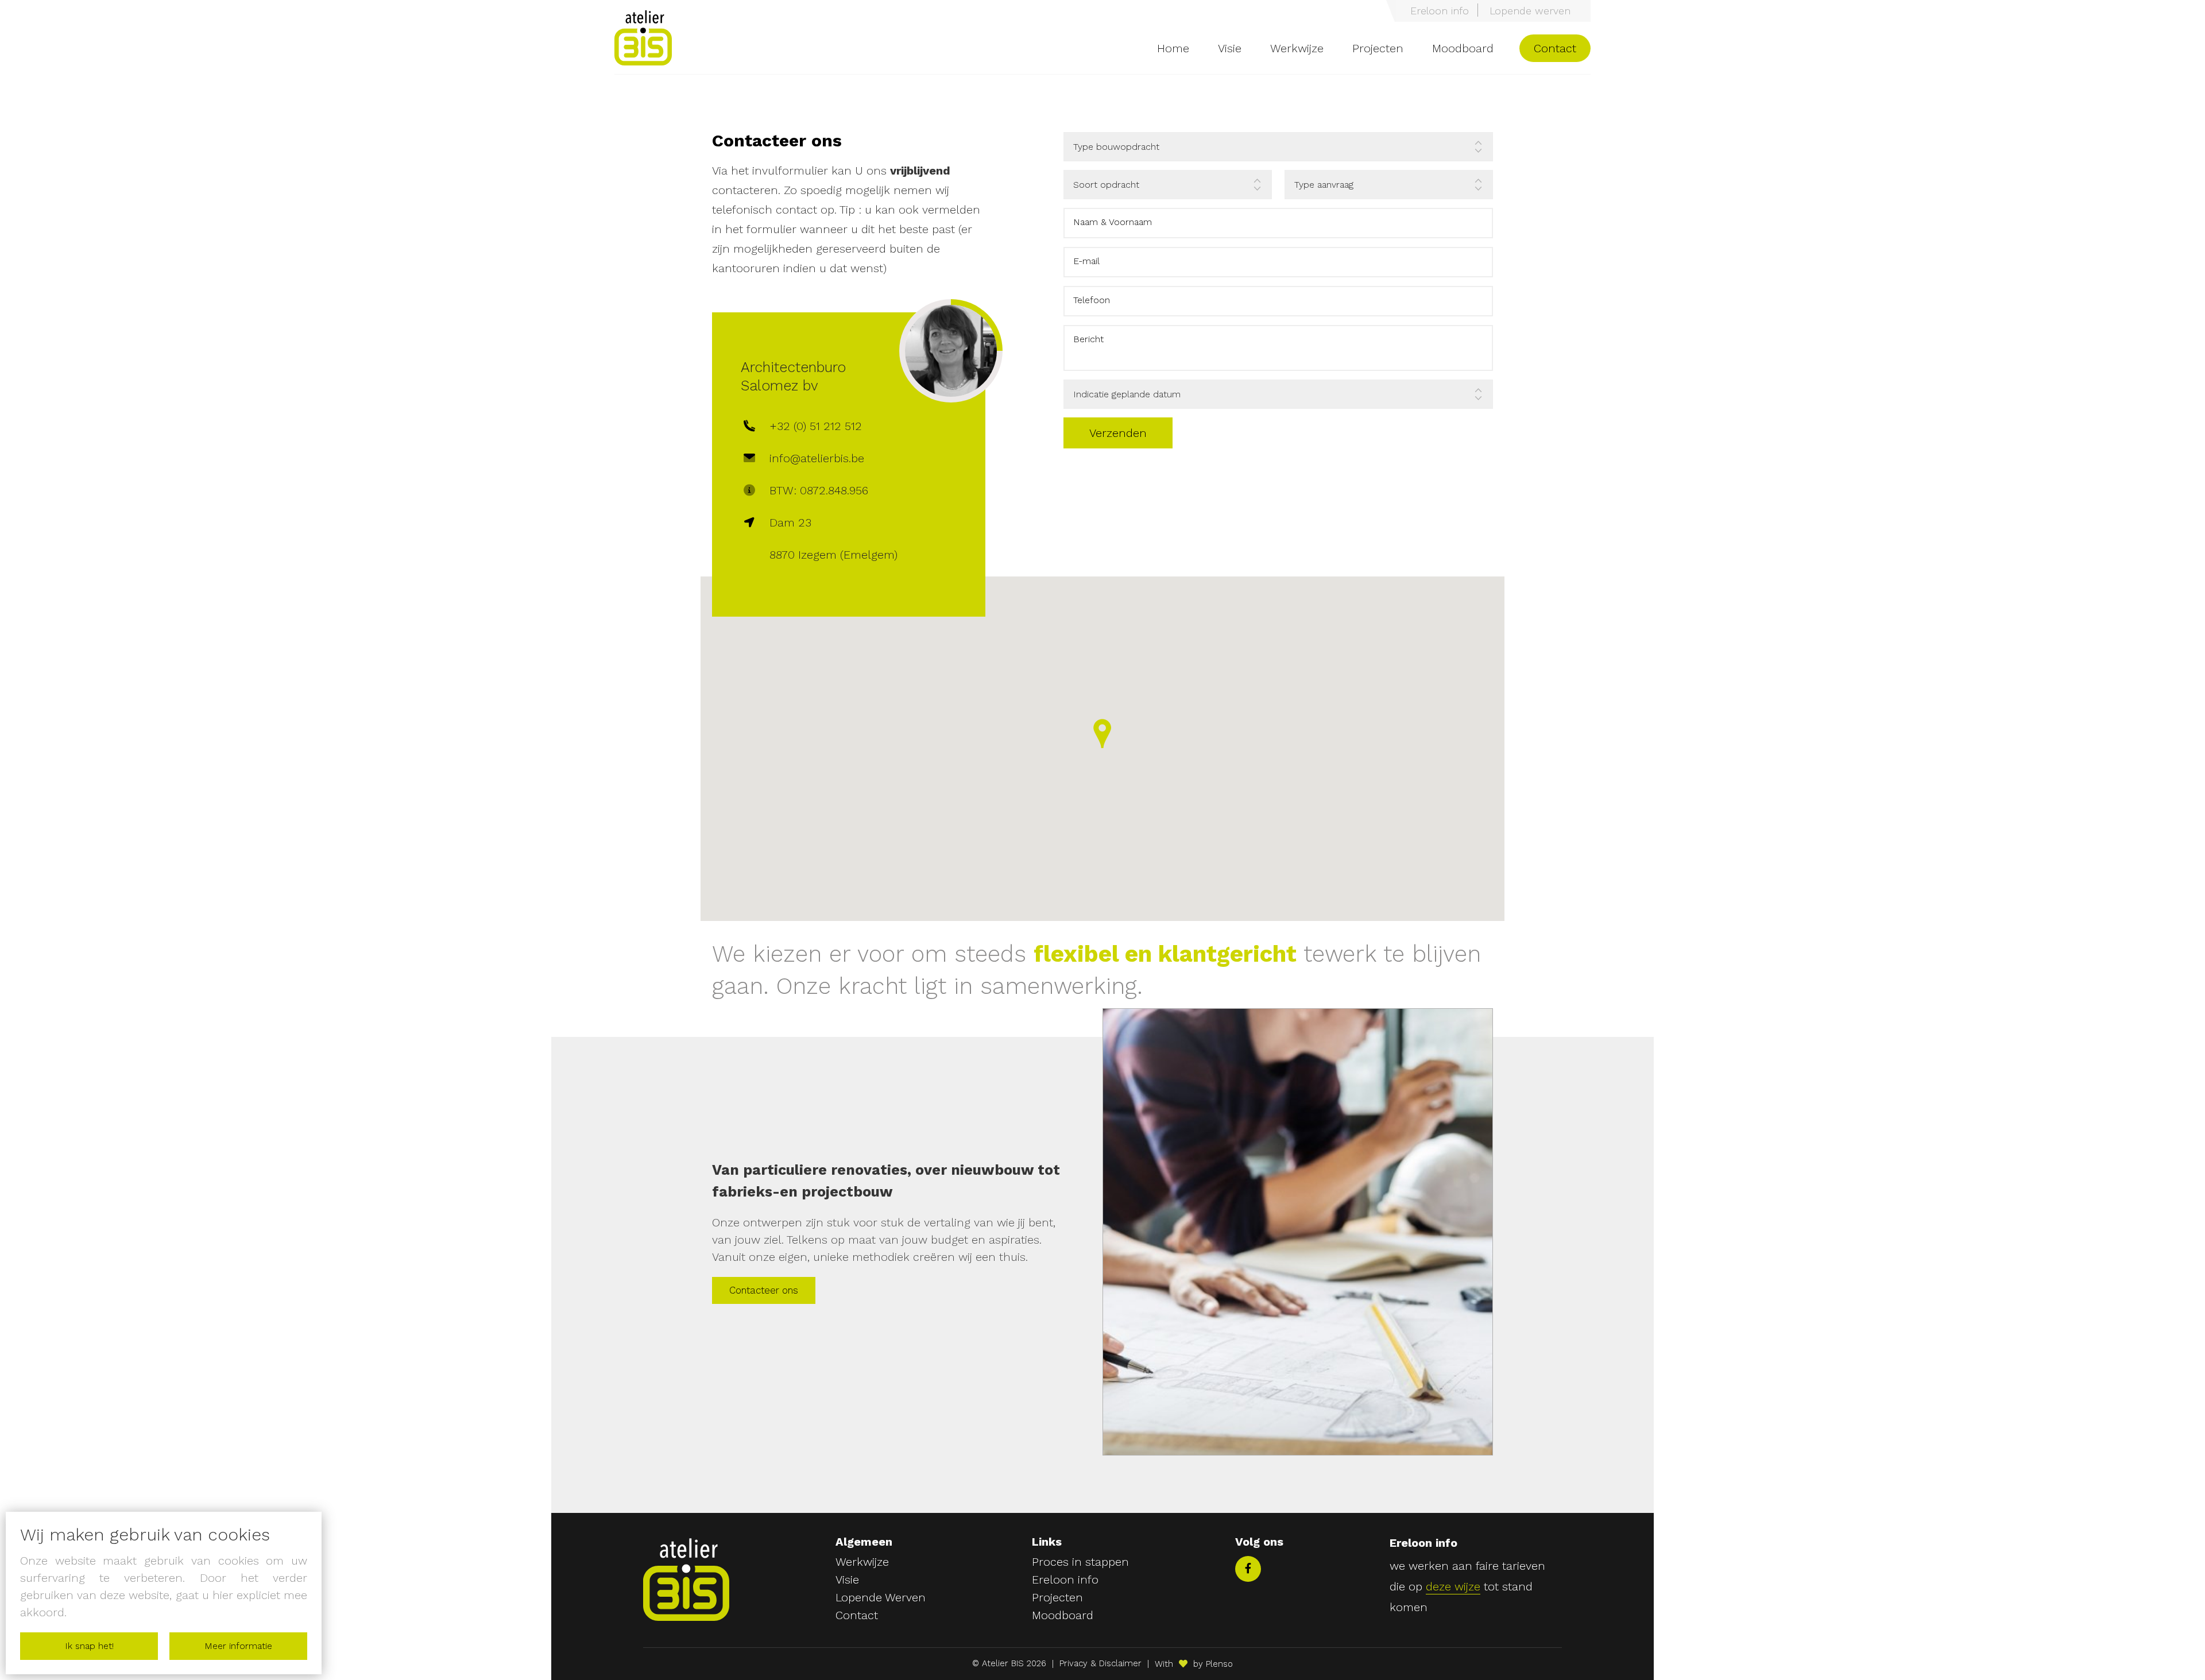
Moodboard (1463, 48)
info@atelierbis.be (817, 458)
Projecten (1378, 48)
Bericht (1088, 339)
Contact (1555, 48)
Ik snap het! (89, 1646)
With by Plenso (1194, 1664)
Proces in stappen (1080, 1562)
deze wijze (1453, 1586)
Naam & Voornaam (1113, 222)
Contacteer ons (764, 1290)
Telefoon (1092, 300)
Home (1173, 48)
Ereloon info (1440, 11)
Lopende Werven (881, 1598)
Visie (1230, 48)
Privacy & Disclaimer (1100, 1664)
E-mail (1086, 261)
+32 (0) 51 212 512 (816, 426)
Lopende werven (1530, 11)
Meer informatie (238, 1646)
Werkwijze (1297, 48)
